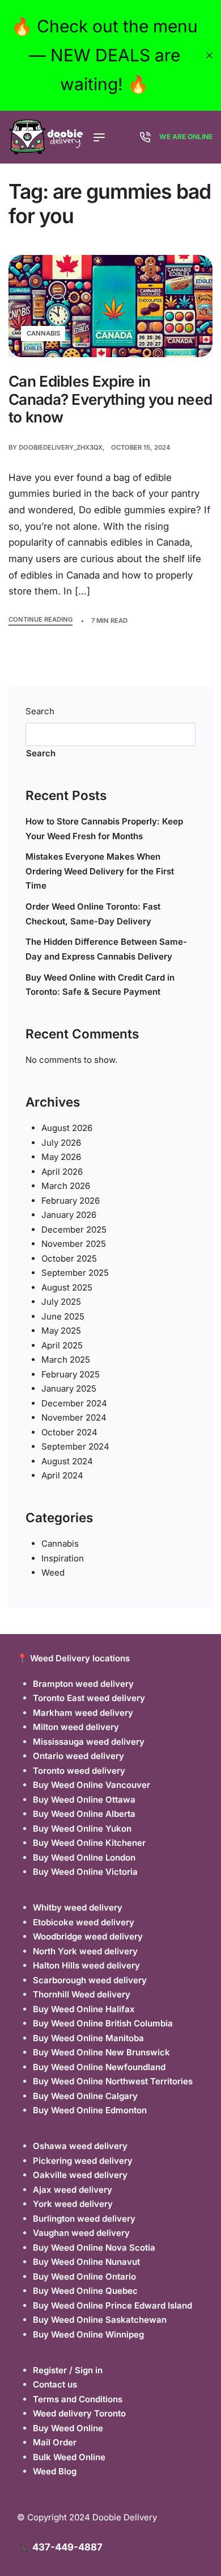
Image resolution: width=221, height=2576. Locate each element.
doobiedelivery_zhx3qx (61, 447)
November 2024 (74, 1417)
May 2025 (61, 1331)
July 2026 (61, 1143)
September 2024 (75, 1446)
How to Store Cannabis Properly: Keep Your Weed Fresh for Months (104, 829)
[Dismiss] (209, 55)
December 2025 (74, 1230)
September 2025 (75, 1273)
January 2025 (69, 1388)
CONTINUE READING (41, 620)
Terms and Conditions (78, 2399)
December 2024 (74, 1403)
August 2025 (67, 1287)
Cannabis (43, 333)
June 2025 (63, 1316)
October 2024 (69, 1432)
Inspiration (63, 1558)
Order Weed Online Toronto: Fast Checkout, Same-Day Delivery (93, 914)
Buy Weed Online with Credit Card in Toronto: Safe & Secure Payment (100, 985)
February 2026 (71, 1201)
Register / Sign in (68, 2370)
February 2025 (71, 1374)
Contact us (55, 2384)
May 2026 (61, 1157)
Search (40, 711)
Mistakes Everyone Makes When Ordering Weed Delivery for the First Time (100, 871)
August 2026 (67, 1128)
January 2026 (69, 1215)
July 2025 (61, 1302)
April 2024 (62, 1475)
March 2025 (66, 1360)
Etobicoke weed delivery (84, 1922)
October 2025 (69, 1258)
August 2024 (67, 1461)
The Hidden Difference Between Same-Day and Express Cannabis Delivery (106, 949)
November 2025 (74, 1244)
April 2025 (62, 1345)
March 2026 (66, 1186)
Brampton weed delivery (83, 1684)
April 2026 (62, 1172)
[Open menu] (99, 137)
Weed (53, 1572)
